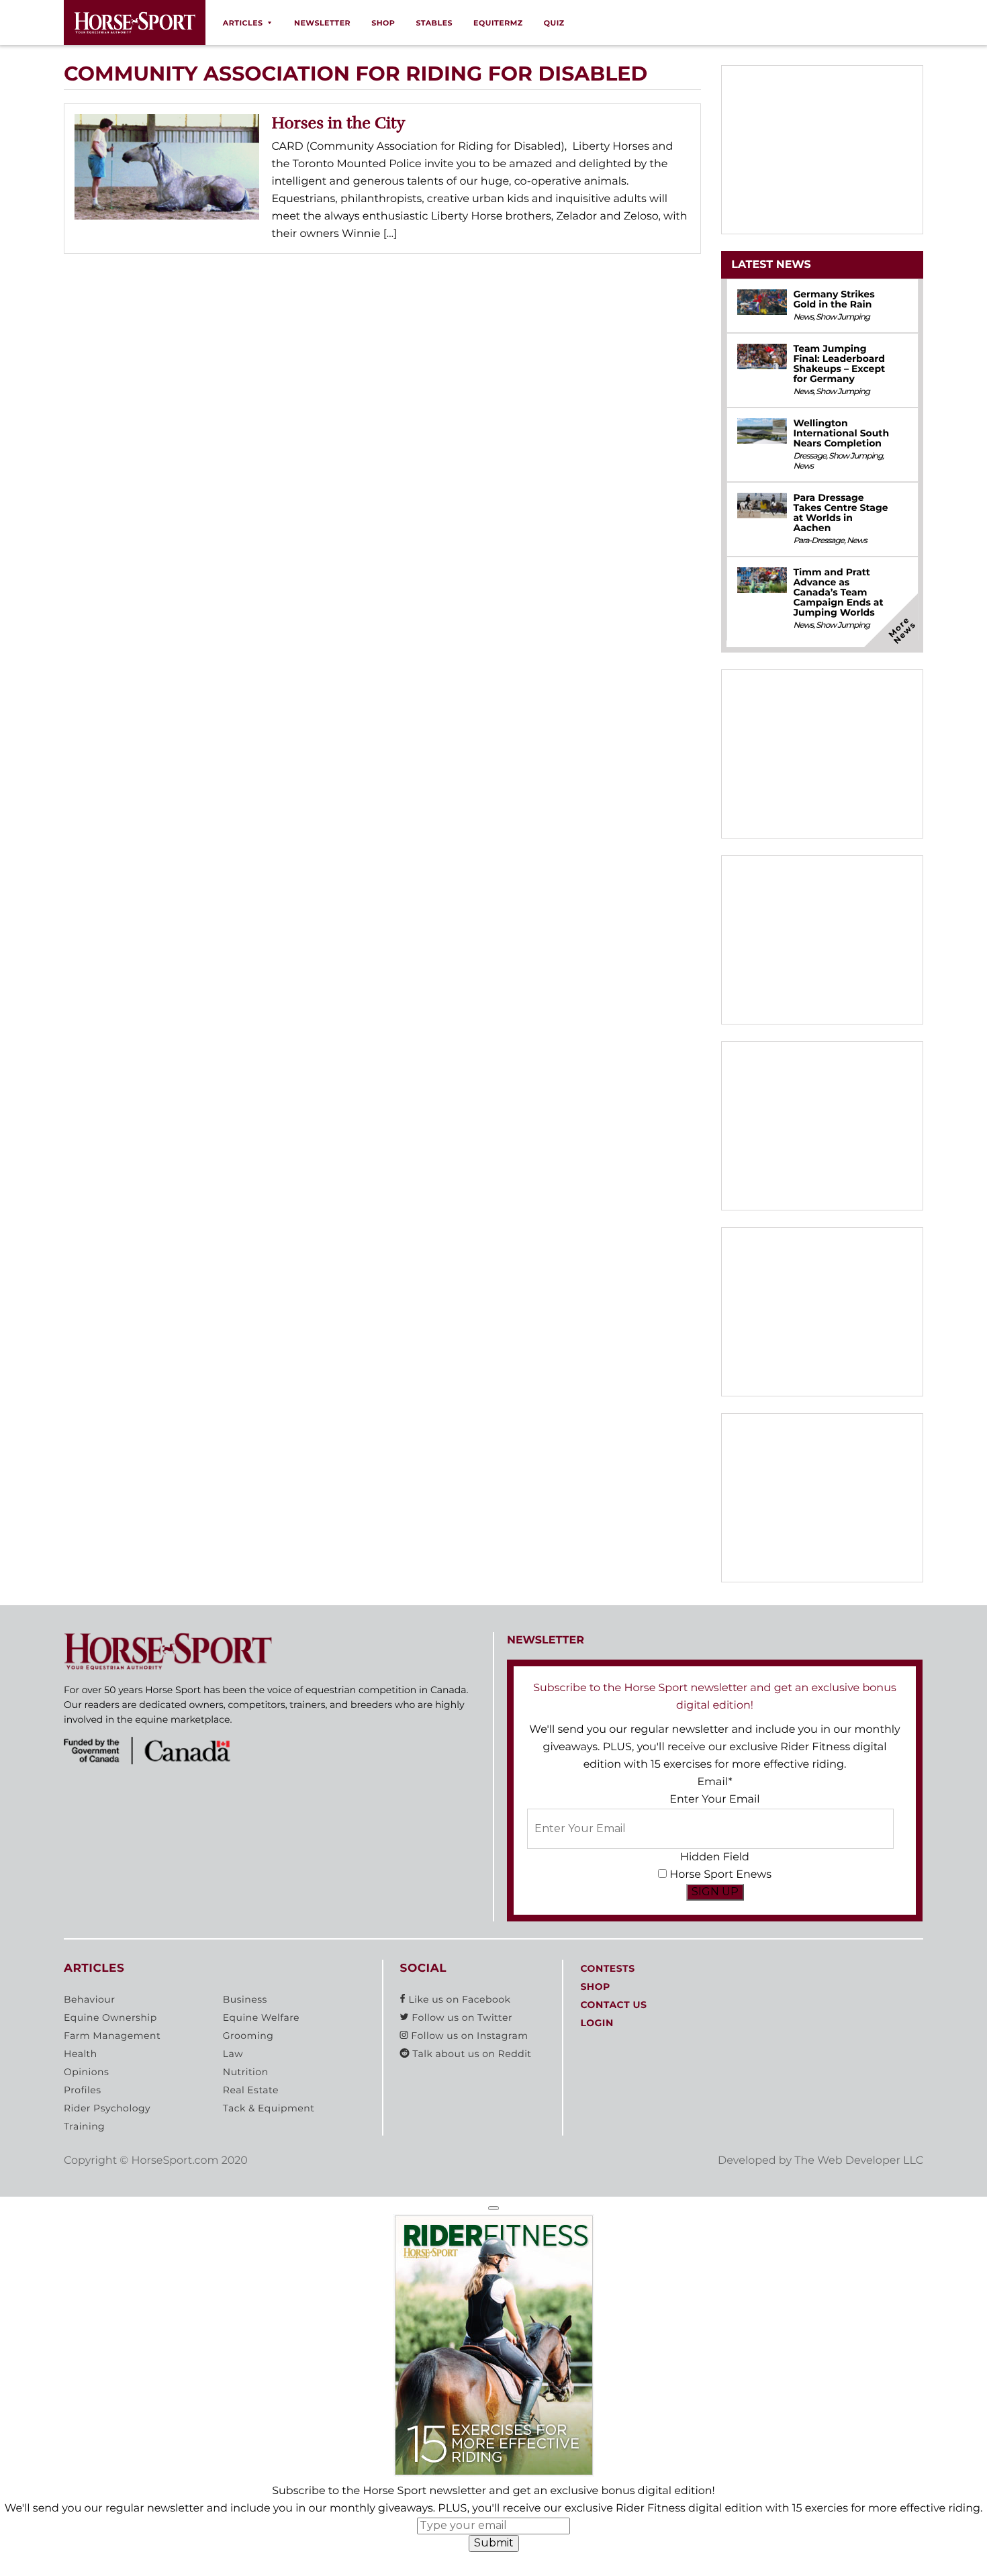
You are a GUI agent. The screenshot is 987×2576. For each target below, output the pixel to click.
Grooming (248, 2036)
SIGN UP (715, 1892)
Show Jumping (843, 317)
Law (233, 2054)
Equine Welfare (261, 2017)
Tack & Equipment (269, 2108)
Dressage (809, 456)
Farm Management (112, 2036)
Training (84, 2126)
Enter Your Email (714, 1800)
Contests (607, 1968)
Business (245, 1999)
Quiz (554, 23)
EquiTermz (498, 23)
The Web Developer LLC (859, 2161)
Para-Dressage (818, 541)
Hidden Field (715, 1857)
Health (81, 2054)
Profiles (83, 2090)
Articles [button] (243, 23)
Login (597, 2023)
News (803, 317)
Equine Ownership (110, 2017)
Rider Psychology (107, 2108)
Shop (383, 23)
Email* (714, 1782)
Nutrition (246, 2072)
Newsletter (322, 23)
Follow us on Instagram (468, 2036)
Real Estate (251, 2090)
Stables (434, 23)
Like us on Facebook (458, 1999)
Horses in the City (339, 123)
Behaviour (89, 1999)
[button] (493, 2208)
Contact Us (613, 2005)
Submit (494, 2543)
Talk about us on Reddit (470, 2054)
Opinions (86, 2072)
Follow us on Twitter (461, 2017)
